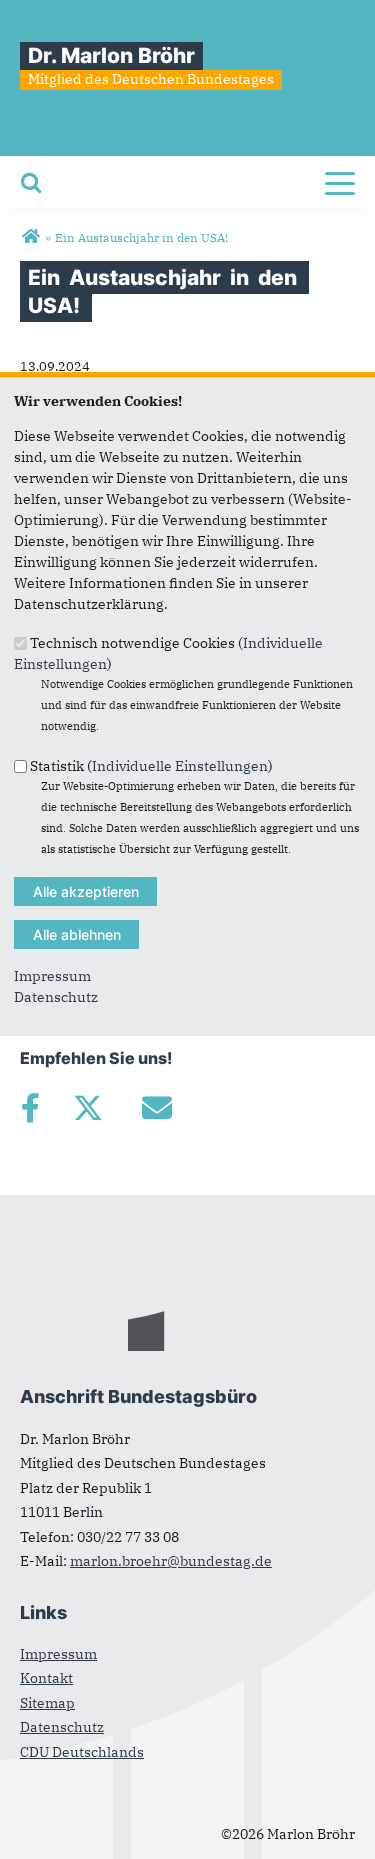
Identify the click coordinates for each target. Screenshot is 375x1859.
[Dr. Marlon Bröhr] (30, 237)
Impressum (52, 976)
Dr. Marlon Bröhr (111, 55)
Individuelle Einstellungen (180, 765)
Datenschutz (56, 997)
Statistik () (151, 765)
